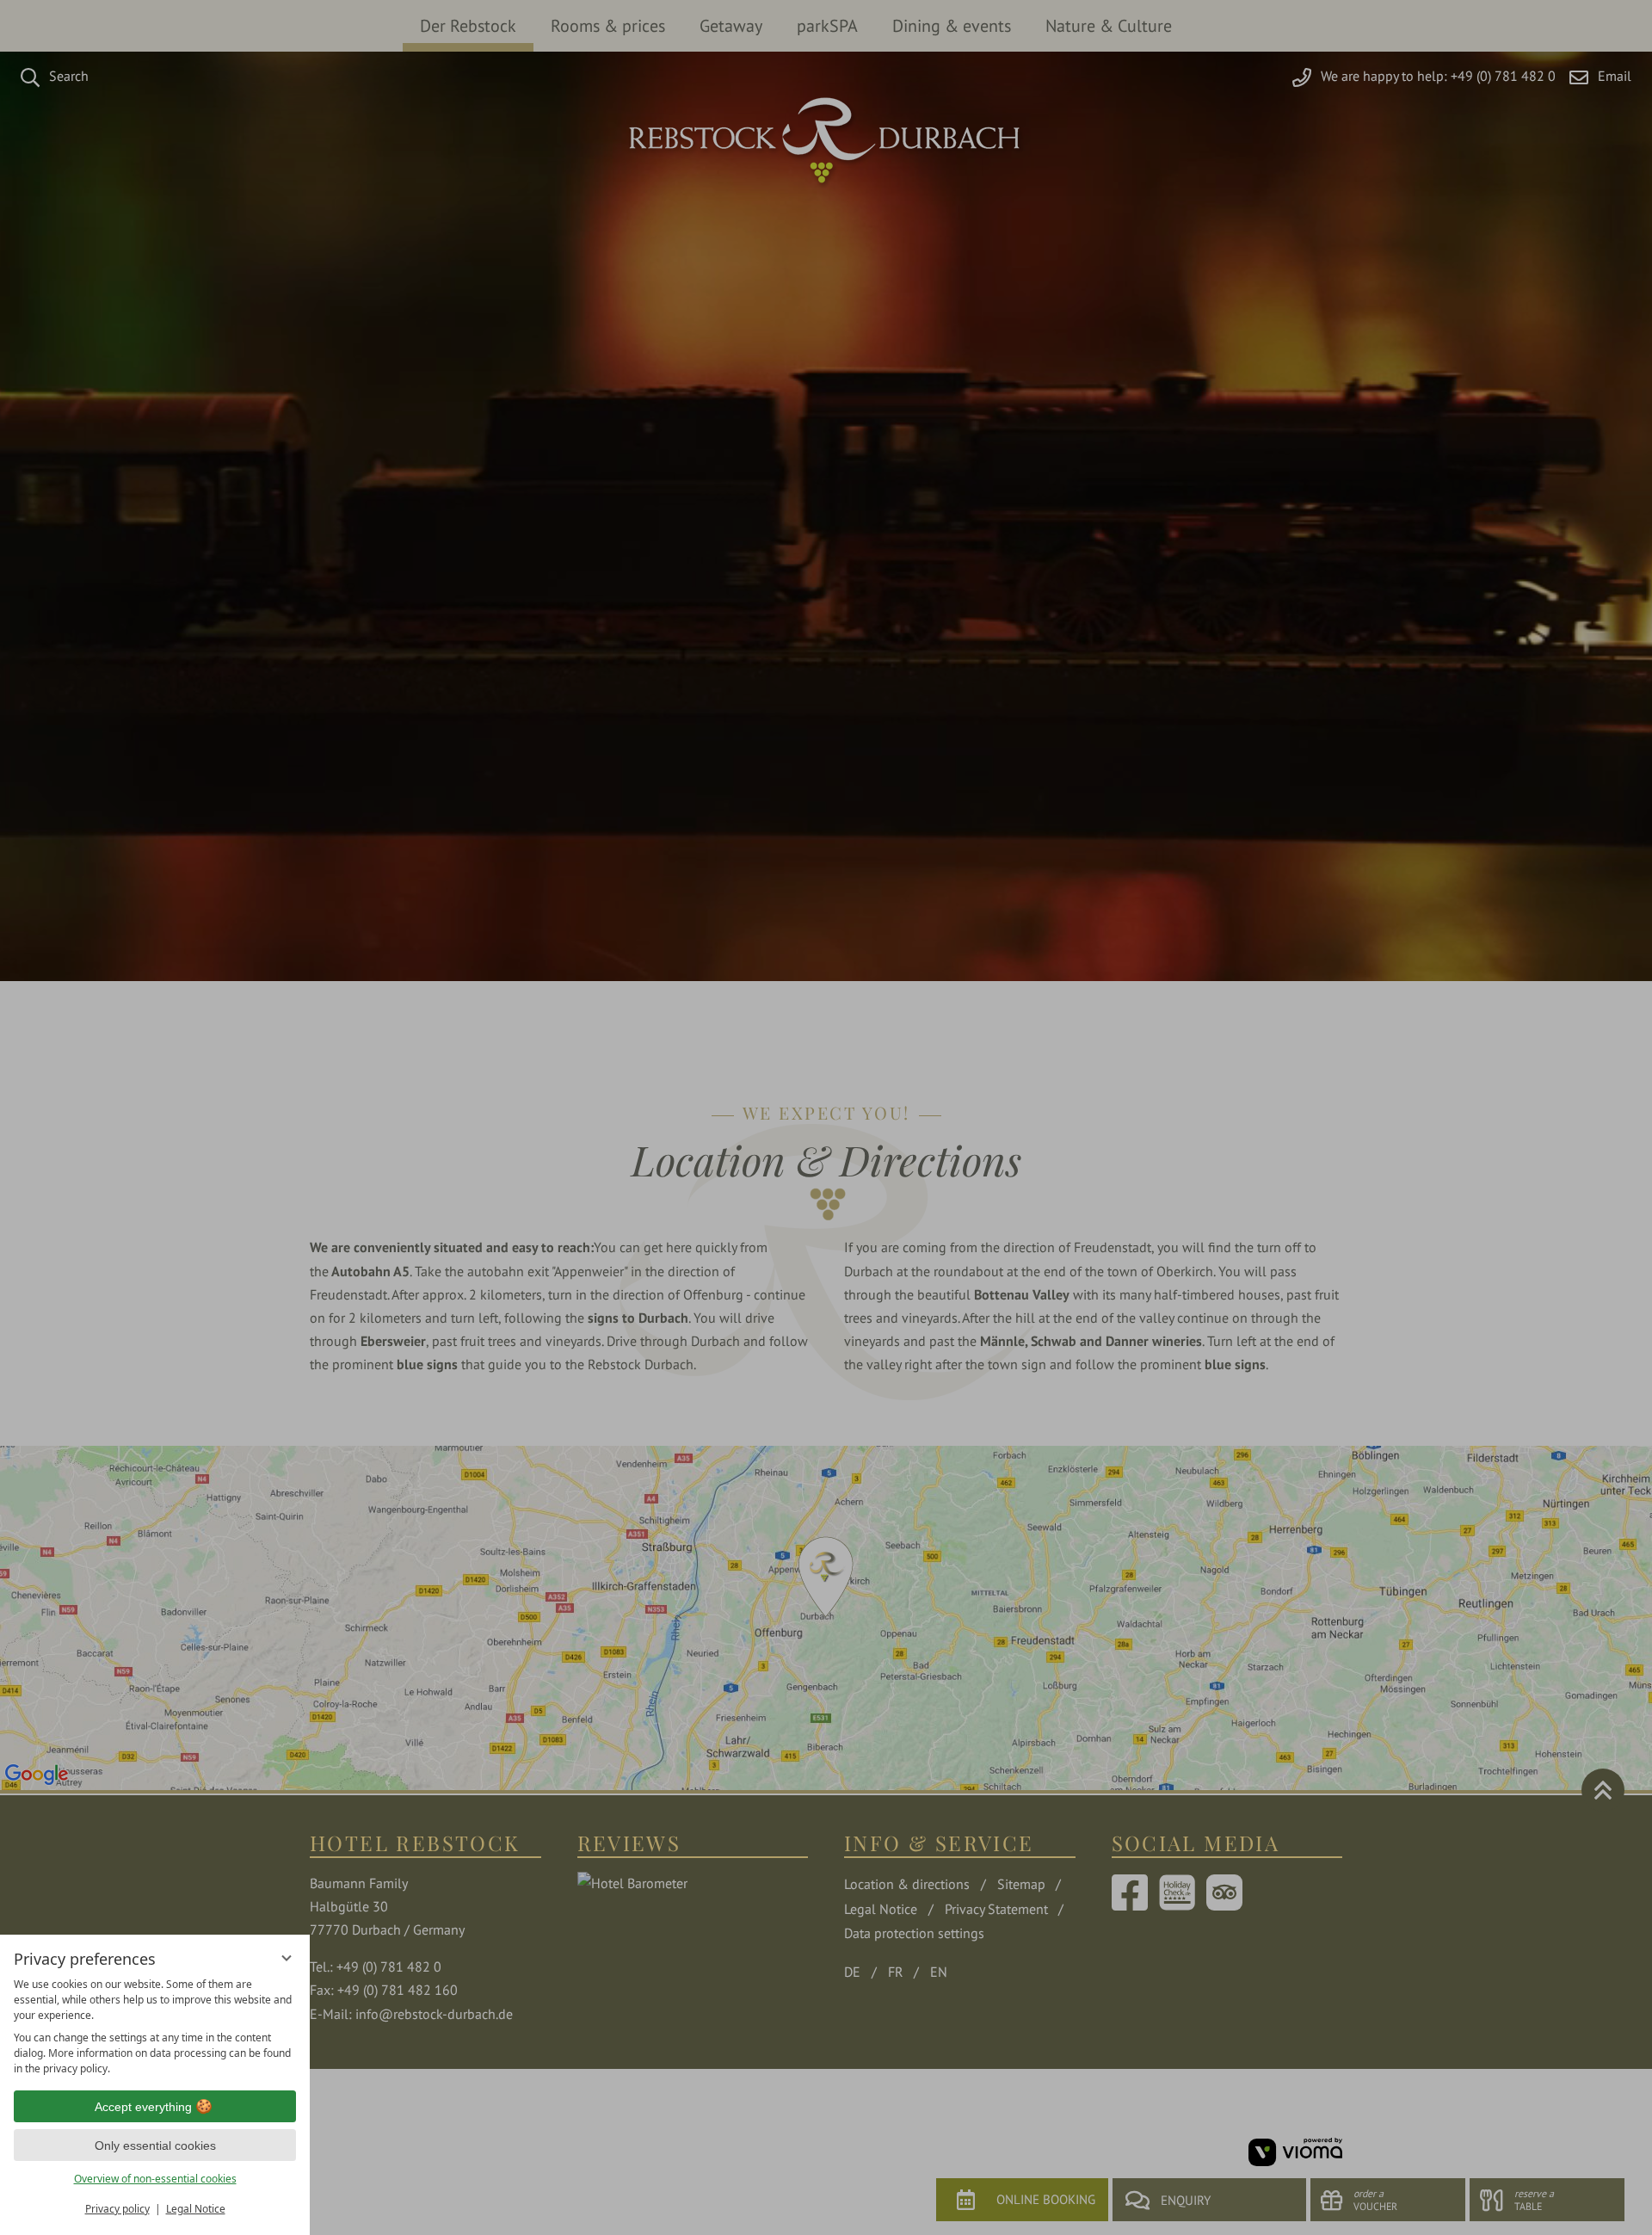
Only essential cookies (155, 2145)
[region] (155, 2027)
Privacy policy (117, 2209)
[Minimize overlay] (287, 1958)
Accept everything (143, 2107)
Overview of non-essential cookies (155, 2179)
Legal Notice (196, 2209)
